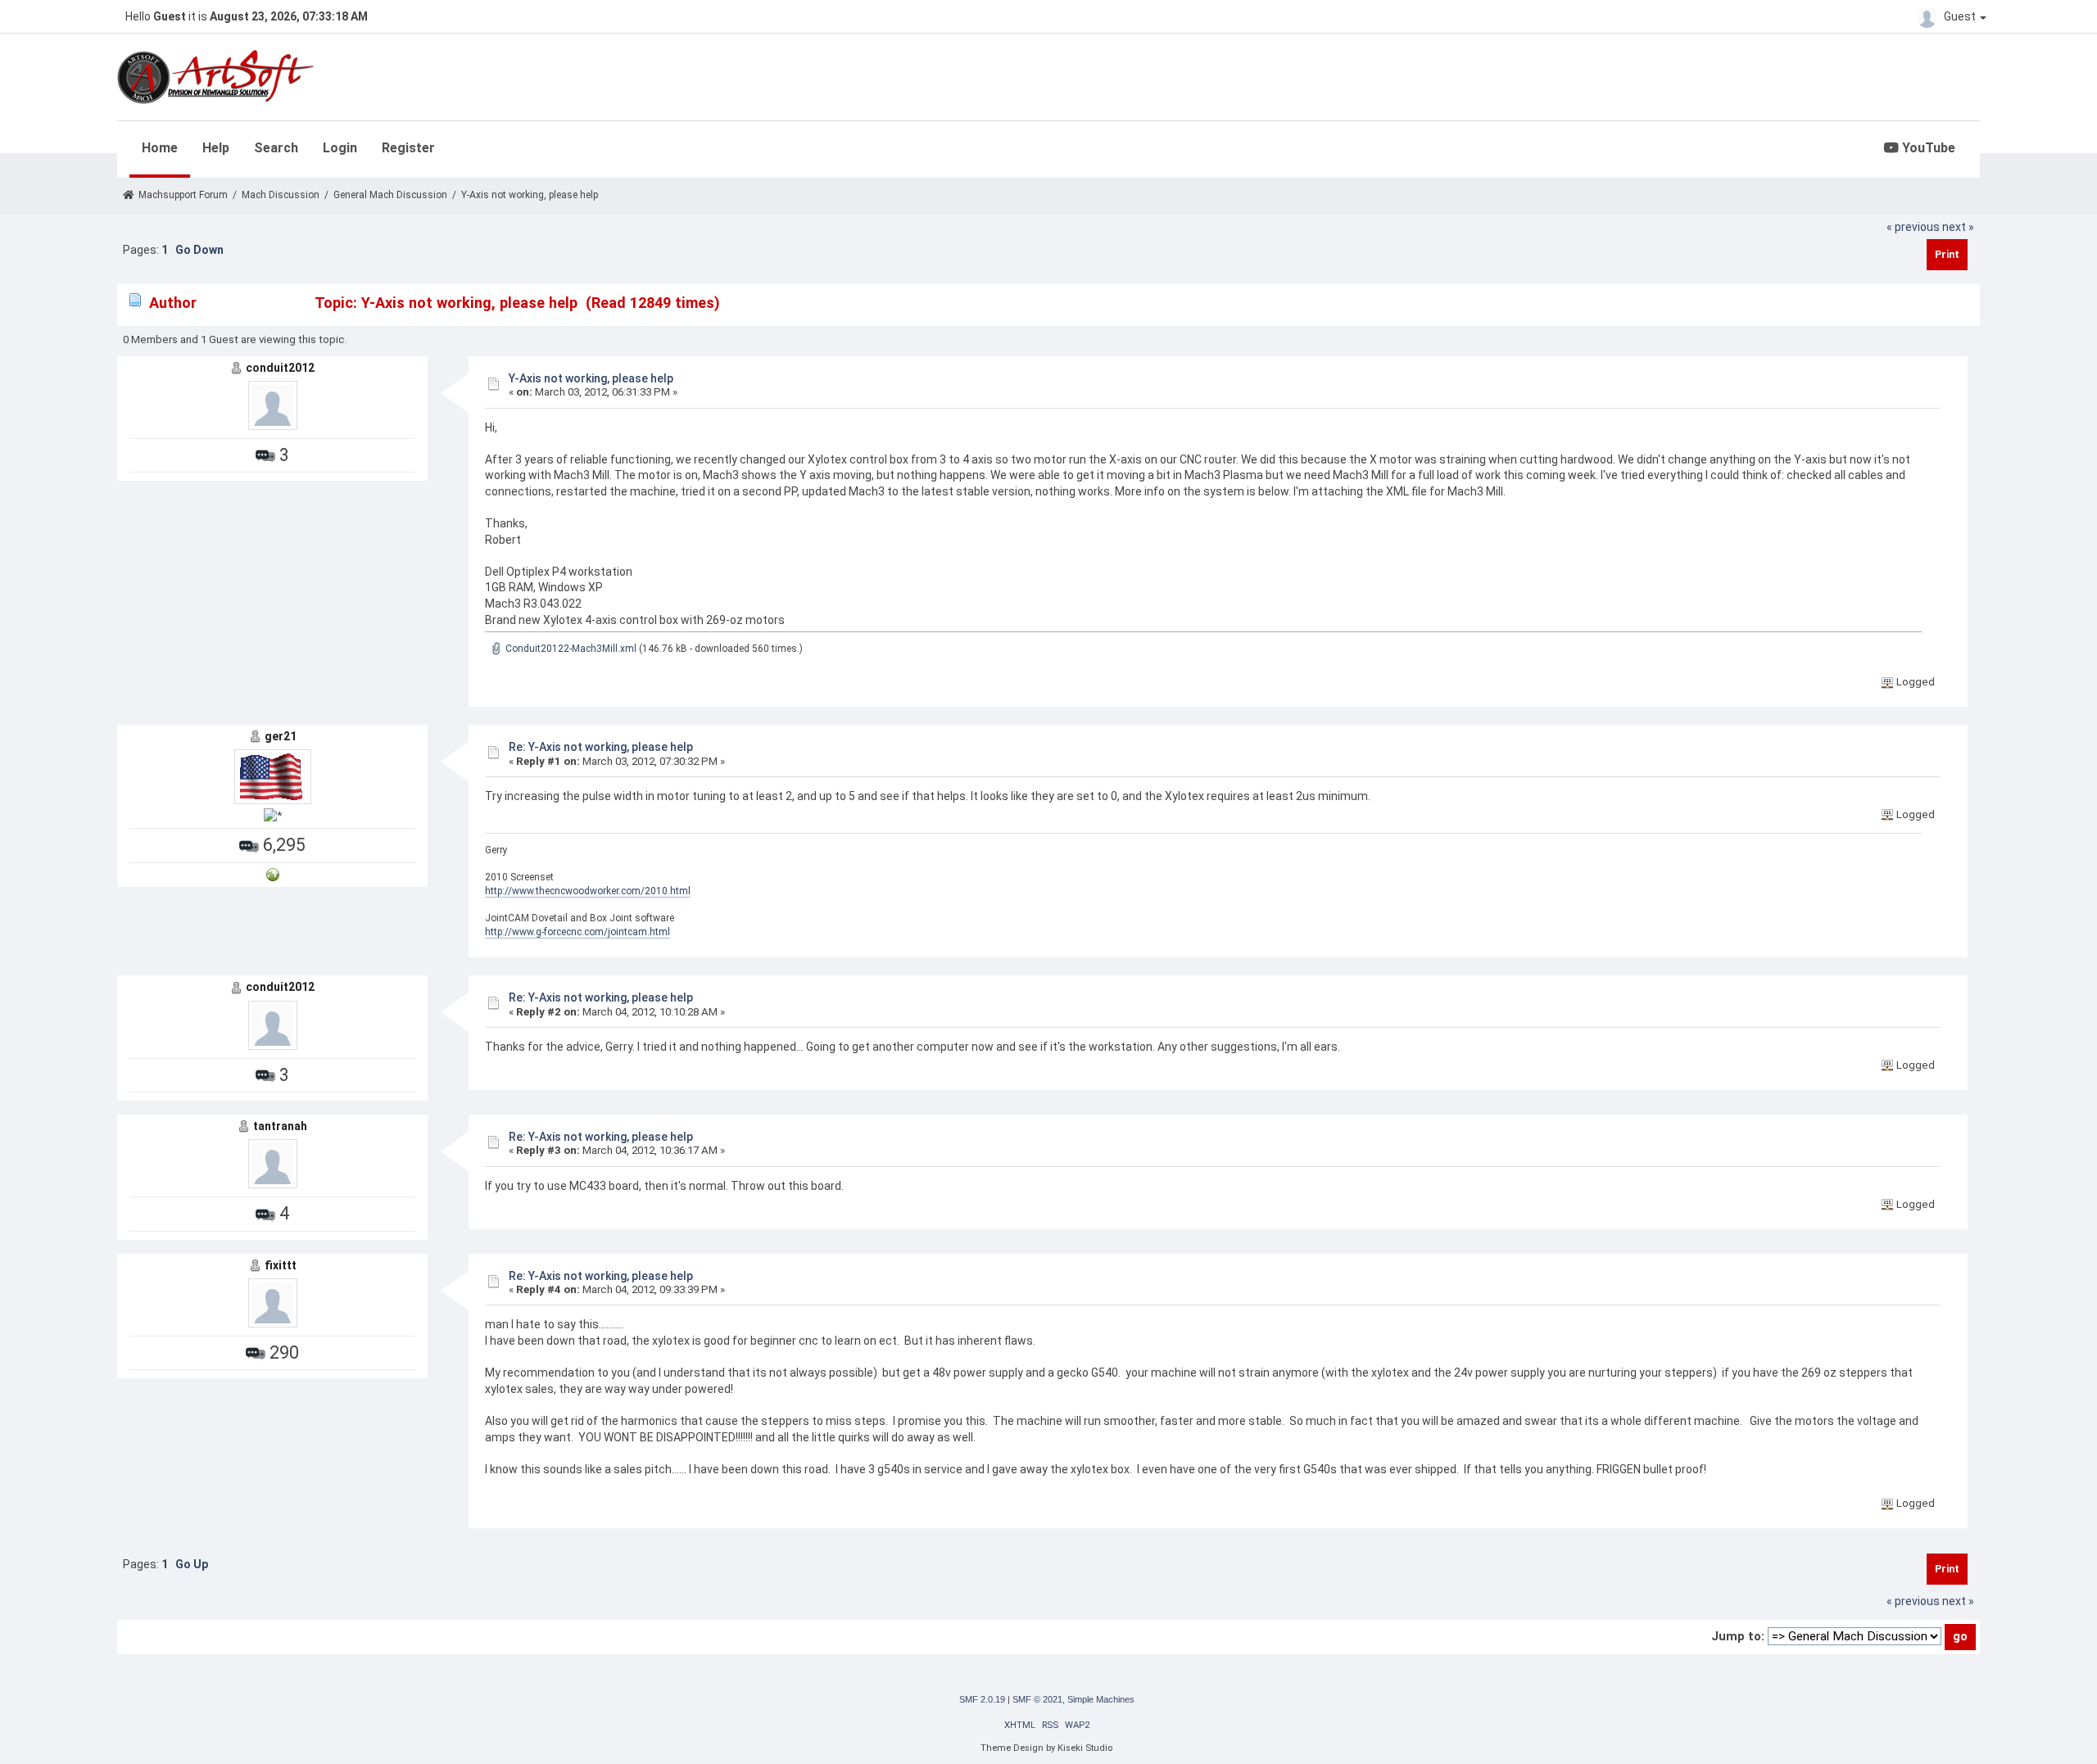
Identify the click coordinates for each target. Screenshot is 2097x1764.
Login (340, 148)
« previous (1913, 227)
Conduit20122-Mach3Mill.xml (570, 649)
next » (1958, 227)
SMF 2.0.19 (982, 1699)
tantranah (280, 1126)
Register (408, 148)
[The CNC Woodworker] (273, 874)
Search (276, 148)
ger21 (281, 736)
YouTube (1927, 148)
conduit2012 (280, 368)
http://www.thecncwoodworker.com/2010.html (588, 891)
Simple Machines (1101, 1699)
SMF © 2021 (1037, 1699)
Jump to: (1738, 1636)
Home (160, 148)
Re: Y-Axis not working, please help (601, 747)
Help (216, 148)
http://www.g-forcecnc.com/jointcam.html (577, 932)
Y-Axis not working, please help (591, 378)
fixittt (281, 1265)
